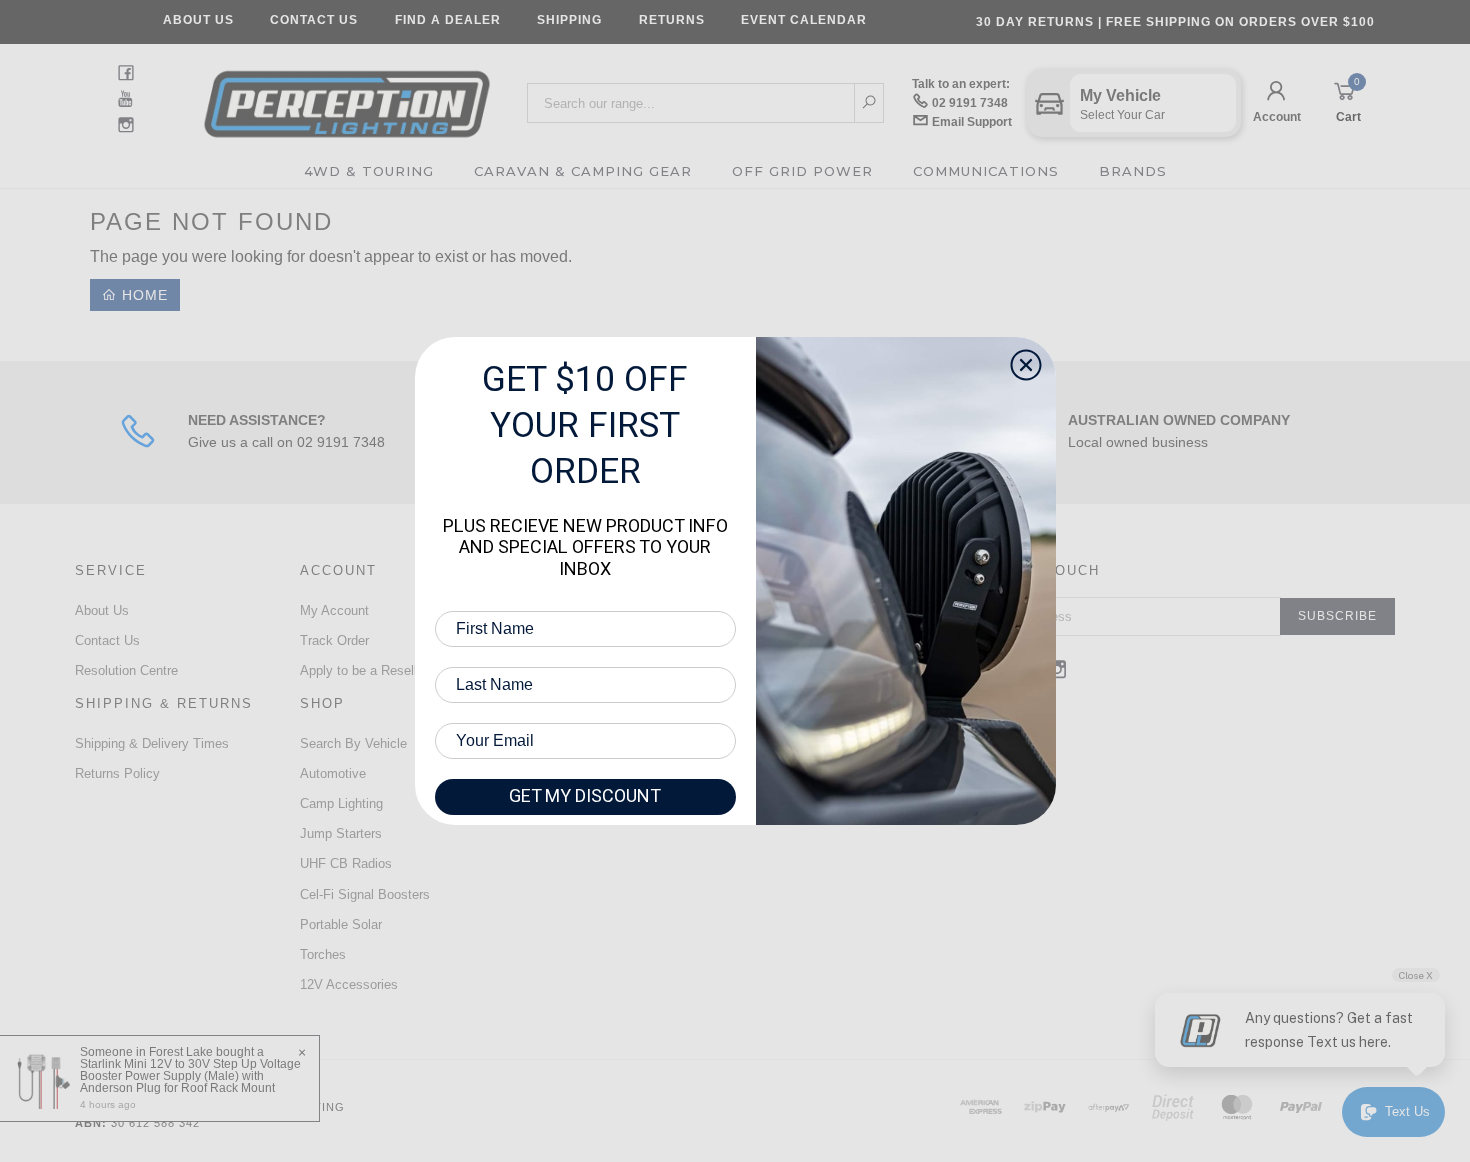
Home (142, 295)
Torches (323, 954)
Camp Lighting (341, 803)
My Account (334, 610)
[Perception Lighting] (347, 97)
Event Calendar (804, 20)
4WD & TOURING (369, 171)
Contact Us (314, 20)
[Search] (869, 103)
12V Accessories (349, 984)
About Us (198, 20)
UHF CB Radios (346, 863)
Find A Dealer (448, 20)
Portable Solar (341, 924)
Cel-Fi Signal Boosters (365, 894)
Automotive (333, 773)
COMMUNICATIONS (986, 171)
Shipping (569, 20)
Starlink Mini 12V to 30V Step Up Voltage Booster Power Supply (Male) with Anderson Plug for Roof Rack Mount (190, 1076)
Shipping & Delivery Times (152, 743)
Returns (672, 20)
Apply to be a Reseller (364, 670)
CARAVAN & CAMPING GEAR (583, 171)
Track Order (334, 640)
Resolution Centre (126, 670)
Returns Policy (117, 773)
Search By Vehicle (353, 743)
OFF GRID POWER (802, 171)
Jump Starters (341, 833)
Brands (1133, 171)
